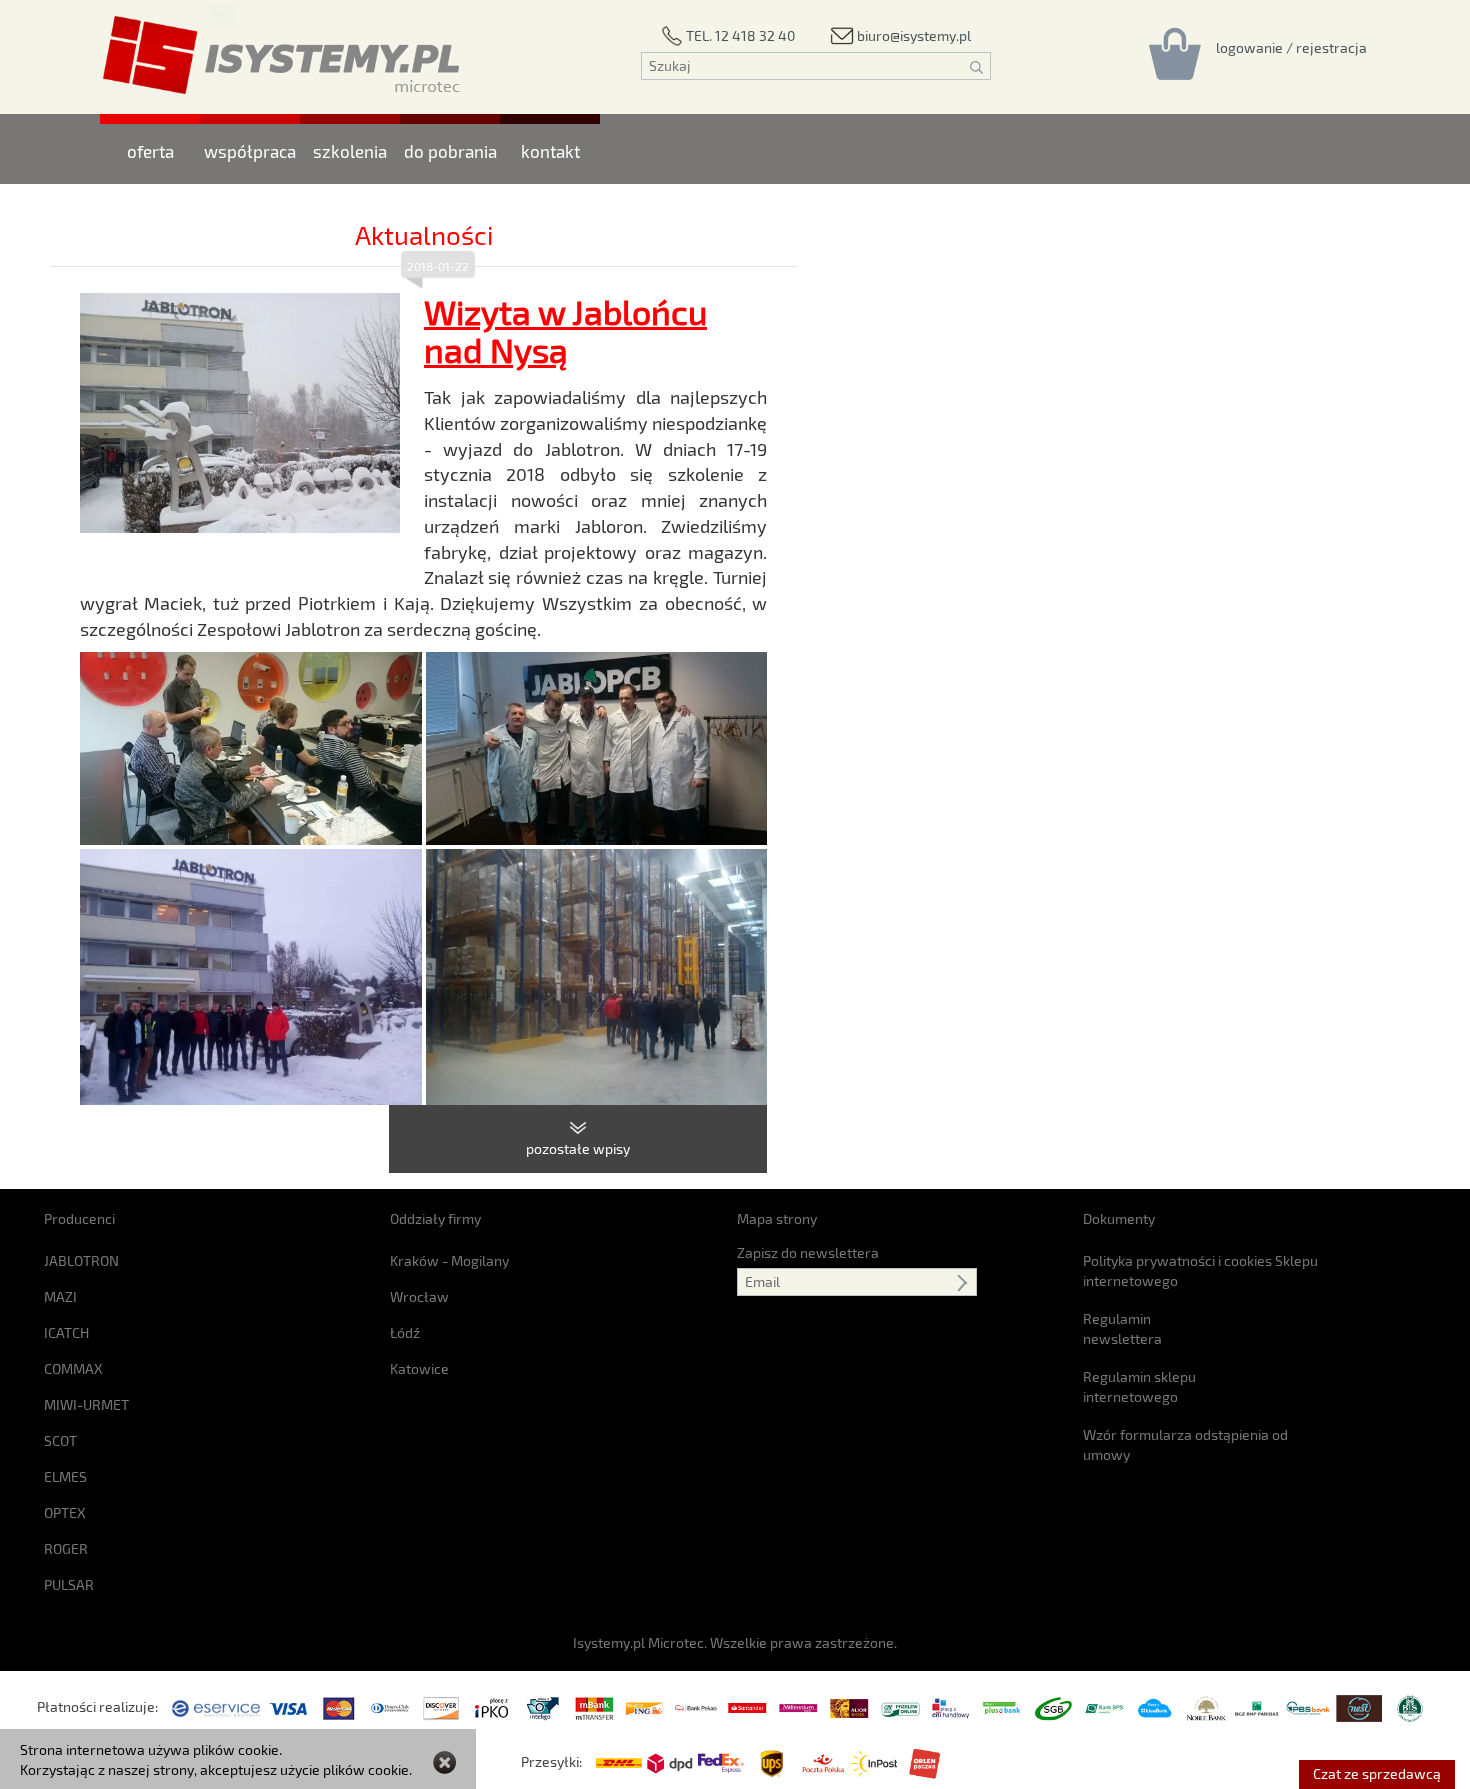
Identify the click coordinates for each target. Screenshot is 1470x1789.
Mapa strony (777, 1218)
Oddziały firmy (435, 1218)
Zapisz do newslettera (808, 1252)
